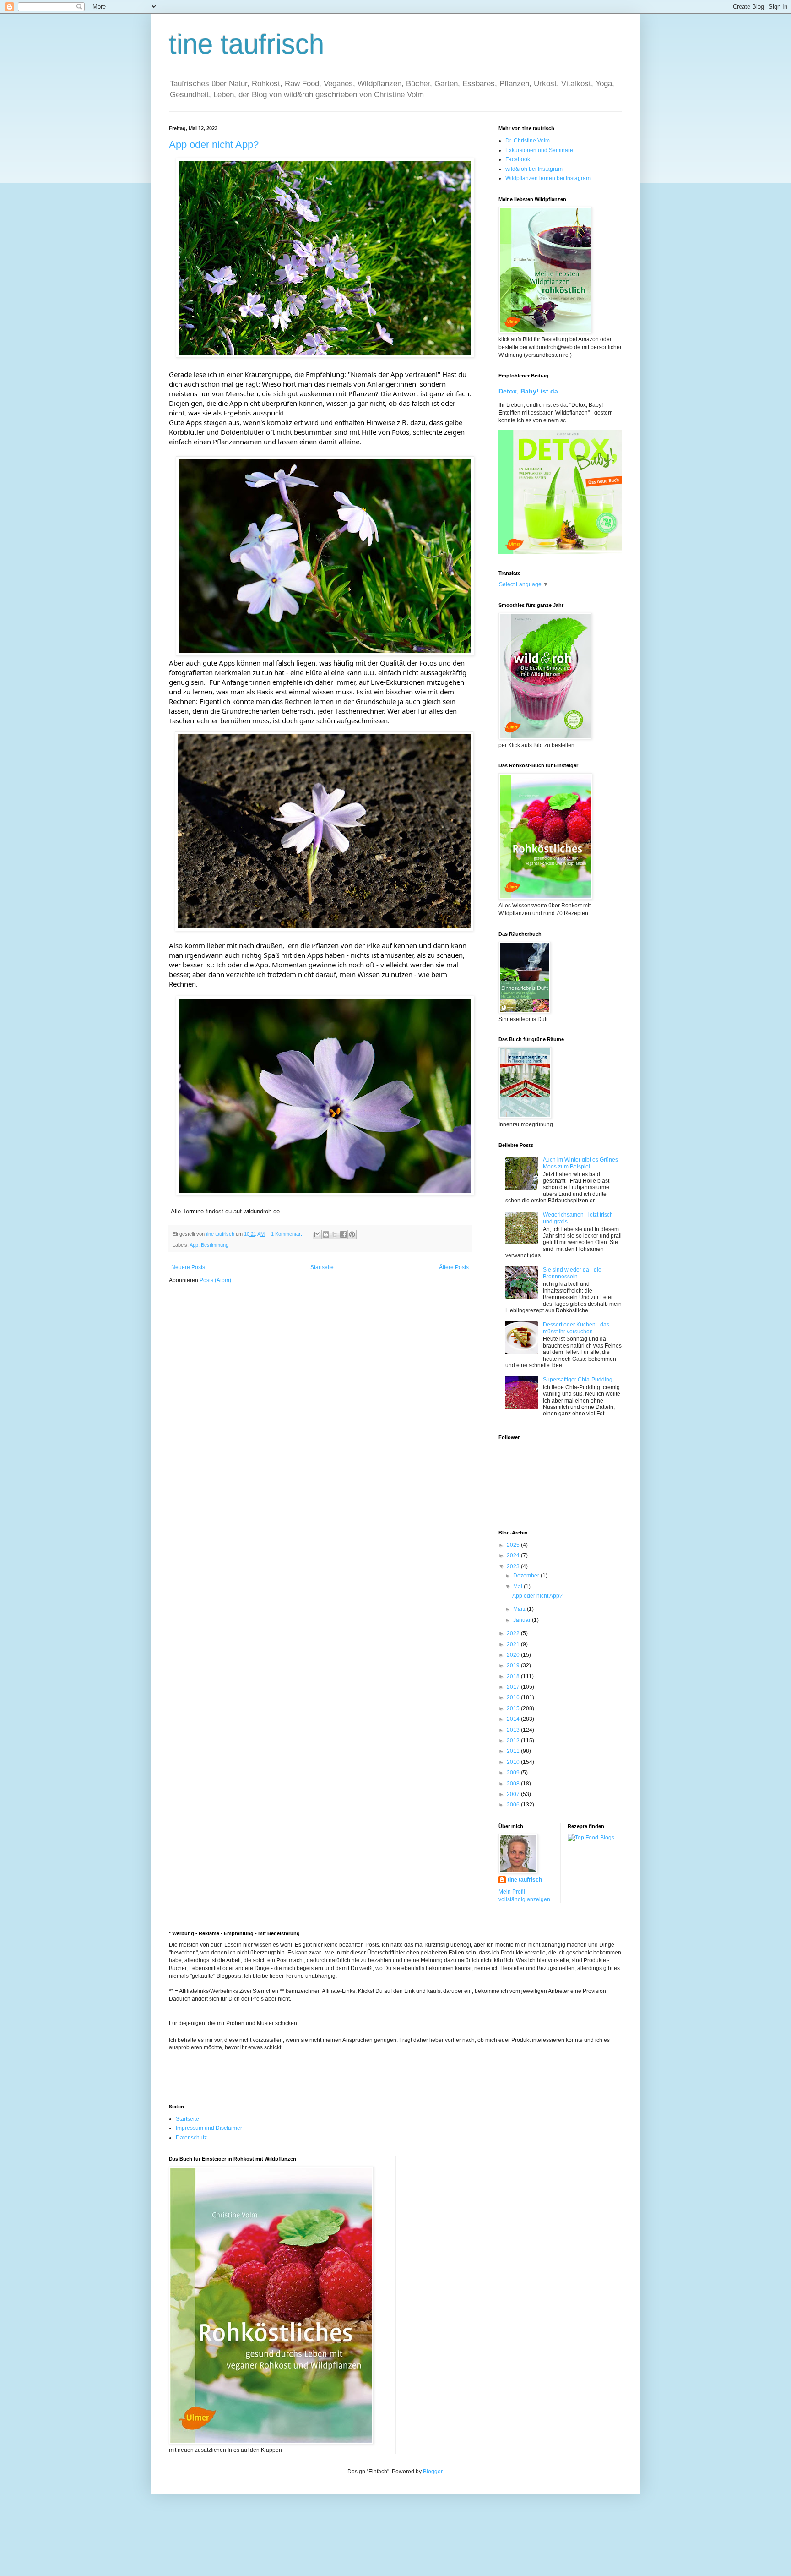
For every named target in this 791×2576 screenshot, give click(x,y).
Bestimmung (215, 1245)
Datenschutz (191, 2138)
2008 (514, 1784)
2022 (514, 1633)
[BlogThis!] (326, 1234)
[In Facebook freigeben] (343, 1234)
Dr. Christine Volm (528, 141)
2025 (514, 1545)
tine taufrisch (247, 44)
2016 (514, 1697)
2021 (514, 1644)
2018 (514, 1676)
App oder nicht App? (214, 145)
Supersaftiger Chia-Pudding (578, 1380)
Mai (518, 1587)
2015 (514, 1708)
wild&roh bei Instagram (534, 169)
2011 (514, 1751)
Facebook (518, 159)
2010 (514, 1762)
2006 (514, 1805)
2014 (514, 1719)
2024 (514, 1555)
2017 (514, 1687)
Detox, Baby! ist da (528, 391)
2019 (514, 1665)
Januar (523, 1620)
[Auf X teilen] (335, 1234)
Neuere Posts (188, 1267)
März (520, 1609)
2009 (514, 1773)
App (194, 1245)
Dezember (527, 1576)
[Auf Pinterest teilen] (352, 1234)
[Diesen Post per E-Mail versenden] (317, 1234)
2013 (514, 1730)
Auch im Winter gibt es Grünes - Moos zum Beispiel (582, 1163)
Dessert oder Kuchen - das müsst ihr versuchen (576, 1328)
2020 (514, 1655)
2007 (514, 1794)
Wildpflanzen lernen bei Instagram (548, 178)
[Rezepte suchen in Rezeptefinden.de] (591, 1838)
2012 (514, 1741)
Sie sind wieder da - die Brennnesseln (572, 1273)
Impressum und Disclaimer (209, 2128)
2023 (514, 1566)
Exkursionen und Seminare (539, 150)
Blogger (433, 2472)
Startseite (322, 1267)
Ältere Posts (454, 1267)
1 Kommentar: (287, 1234)
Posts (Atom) (215, 1280)
